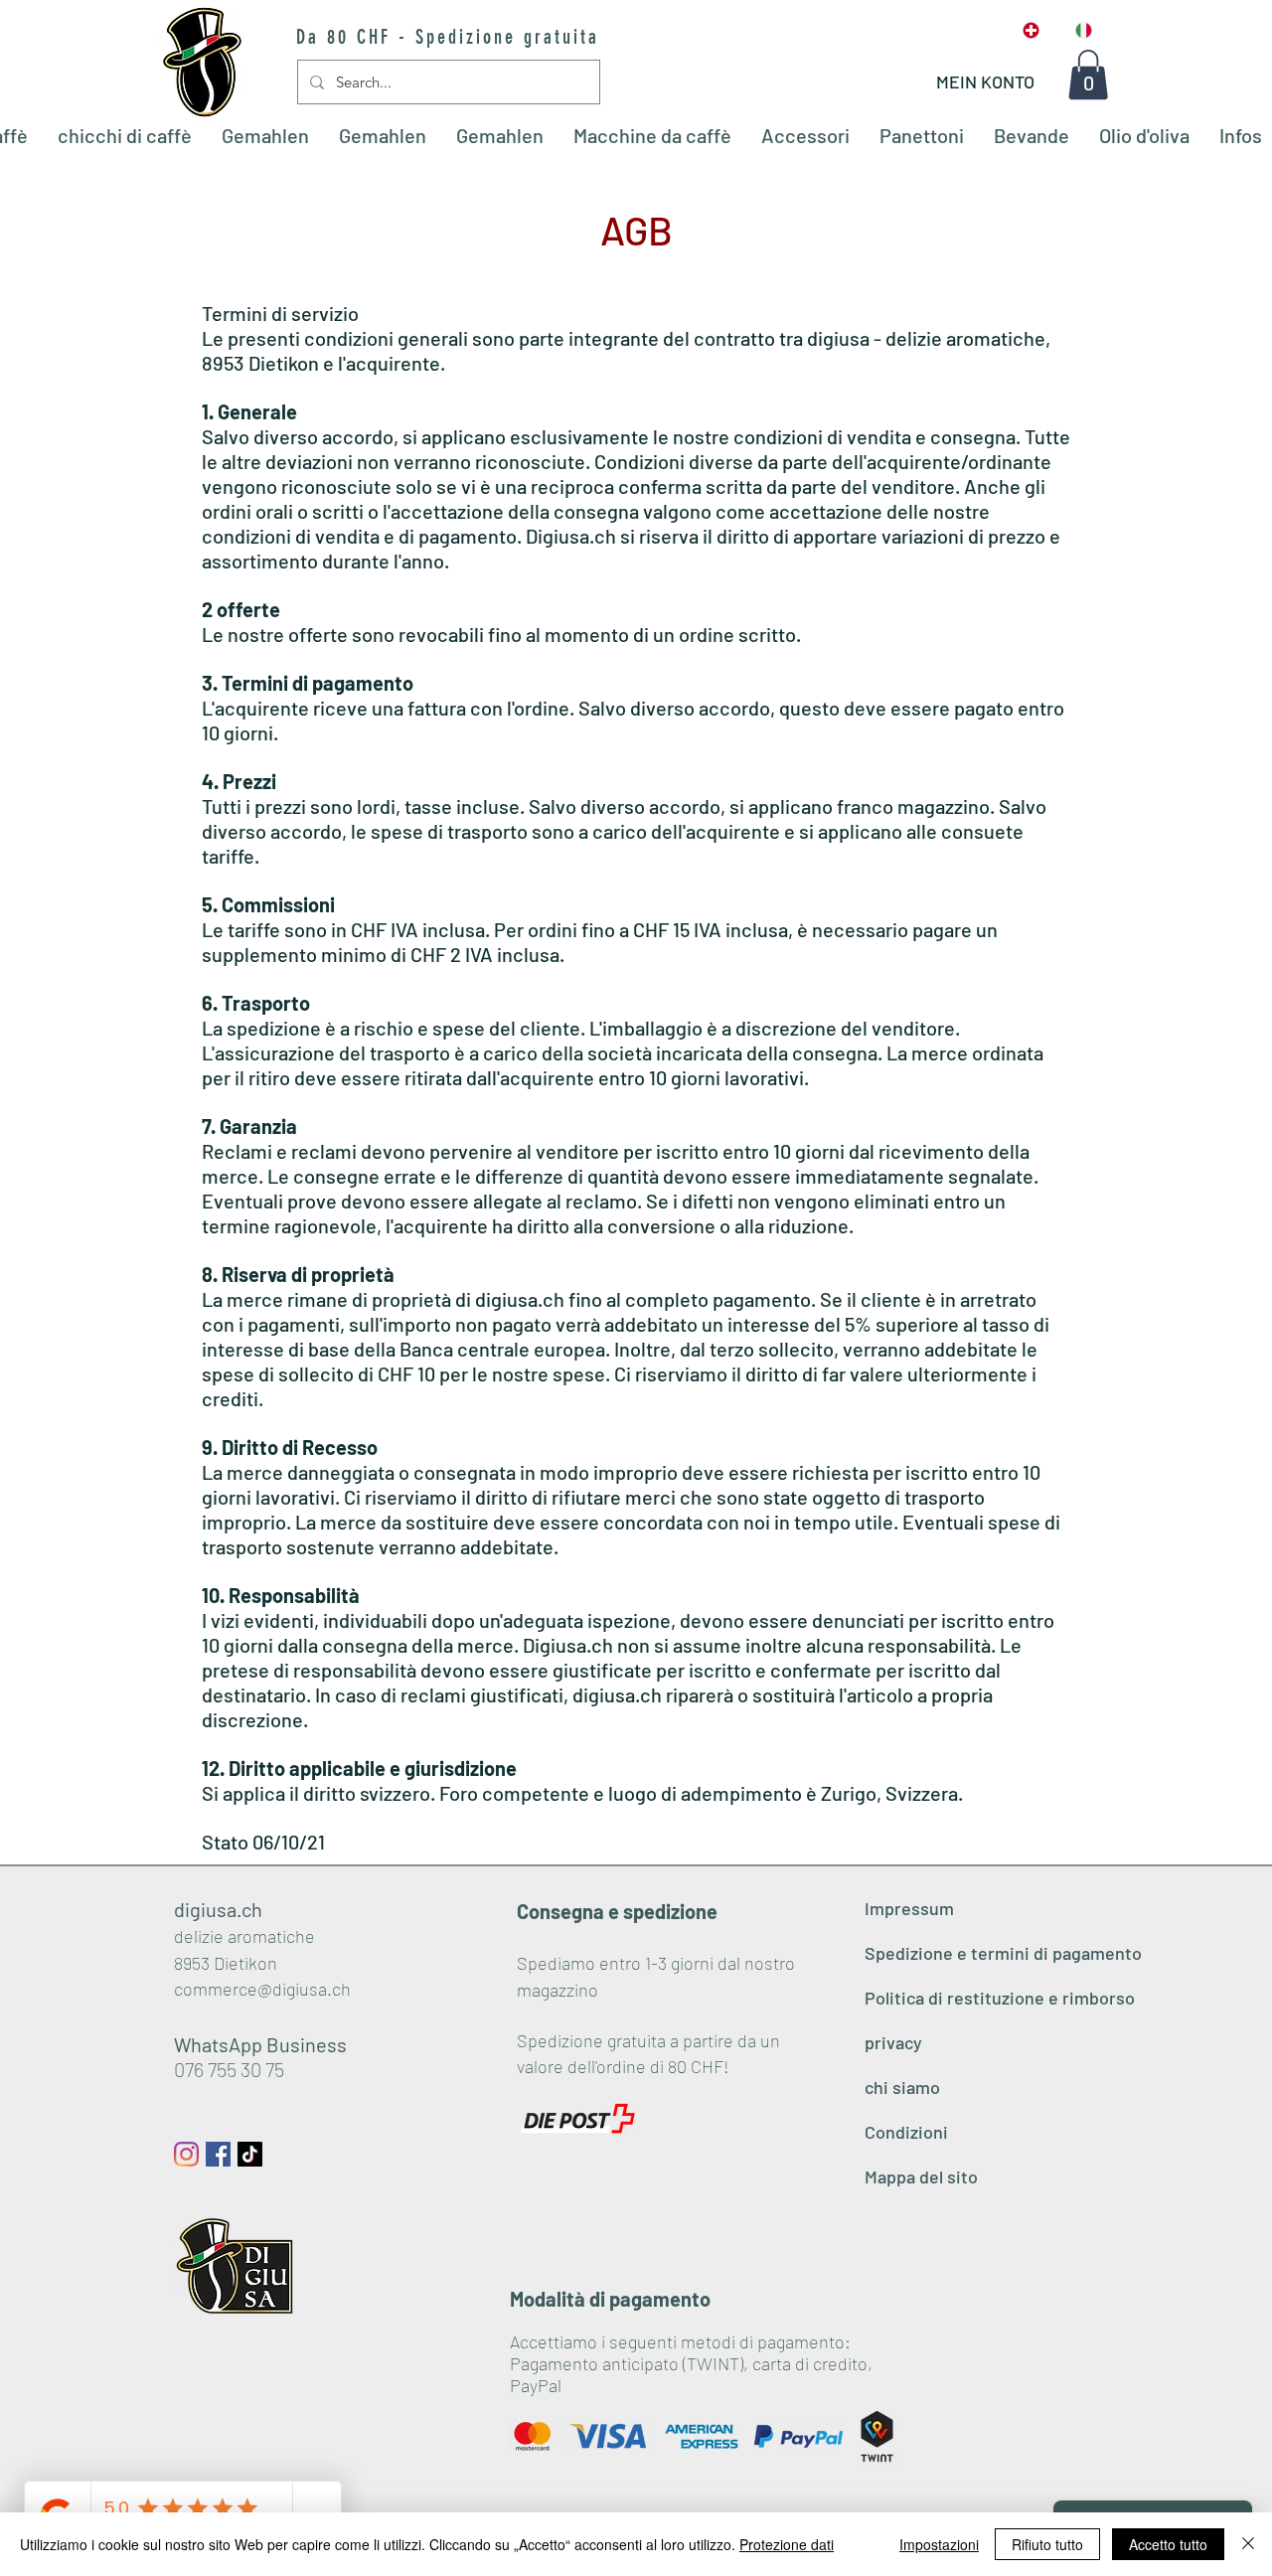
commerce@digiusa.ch (262, 1989)
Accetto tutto (1168, 2544)
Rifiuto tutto (1047, 2544)
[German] (1032, 30)
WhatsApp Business (260, 2044)
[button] (1088, 75)
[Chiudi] (1248, 2544)
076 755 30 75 (229, 2069)
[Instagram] (186, 2154)
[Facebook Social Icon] (218, 2154)
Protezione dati (787, 2544)
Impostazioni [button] (939, 2544)
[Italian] (1084, 30)
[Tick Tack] (250, 2154)
